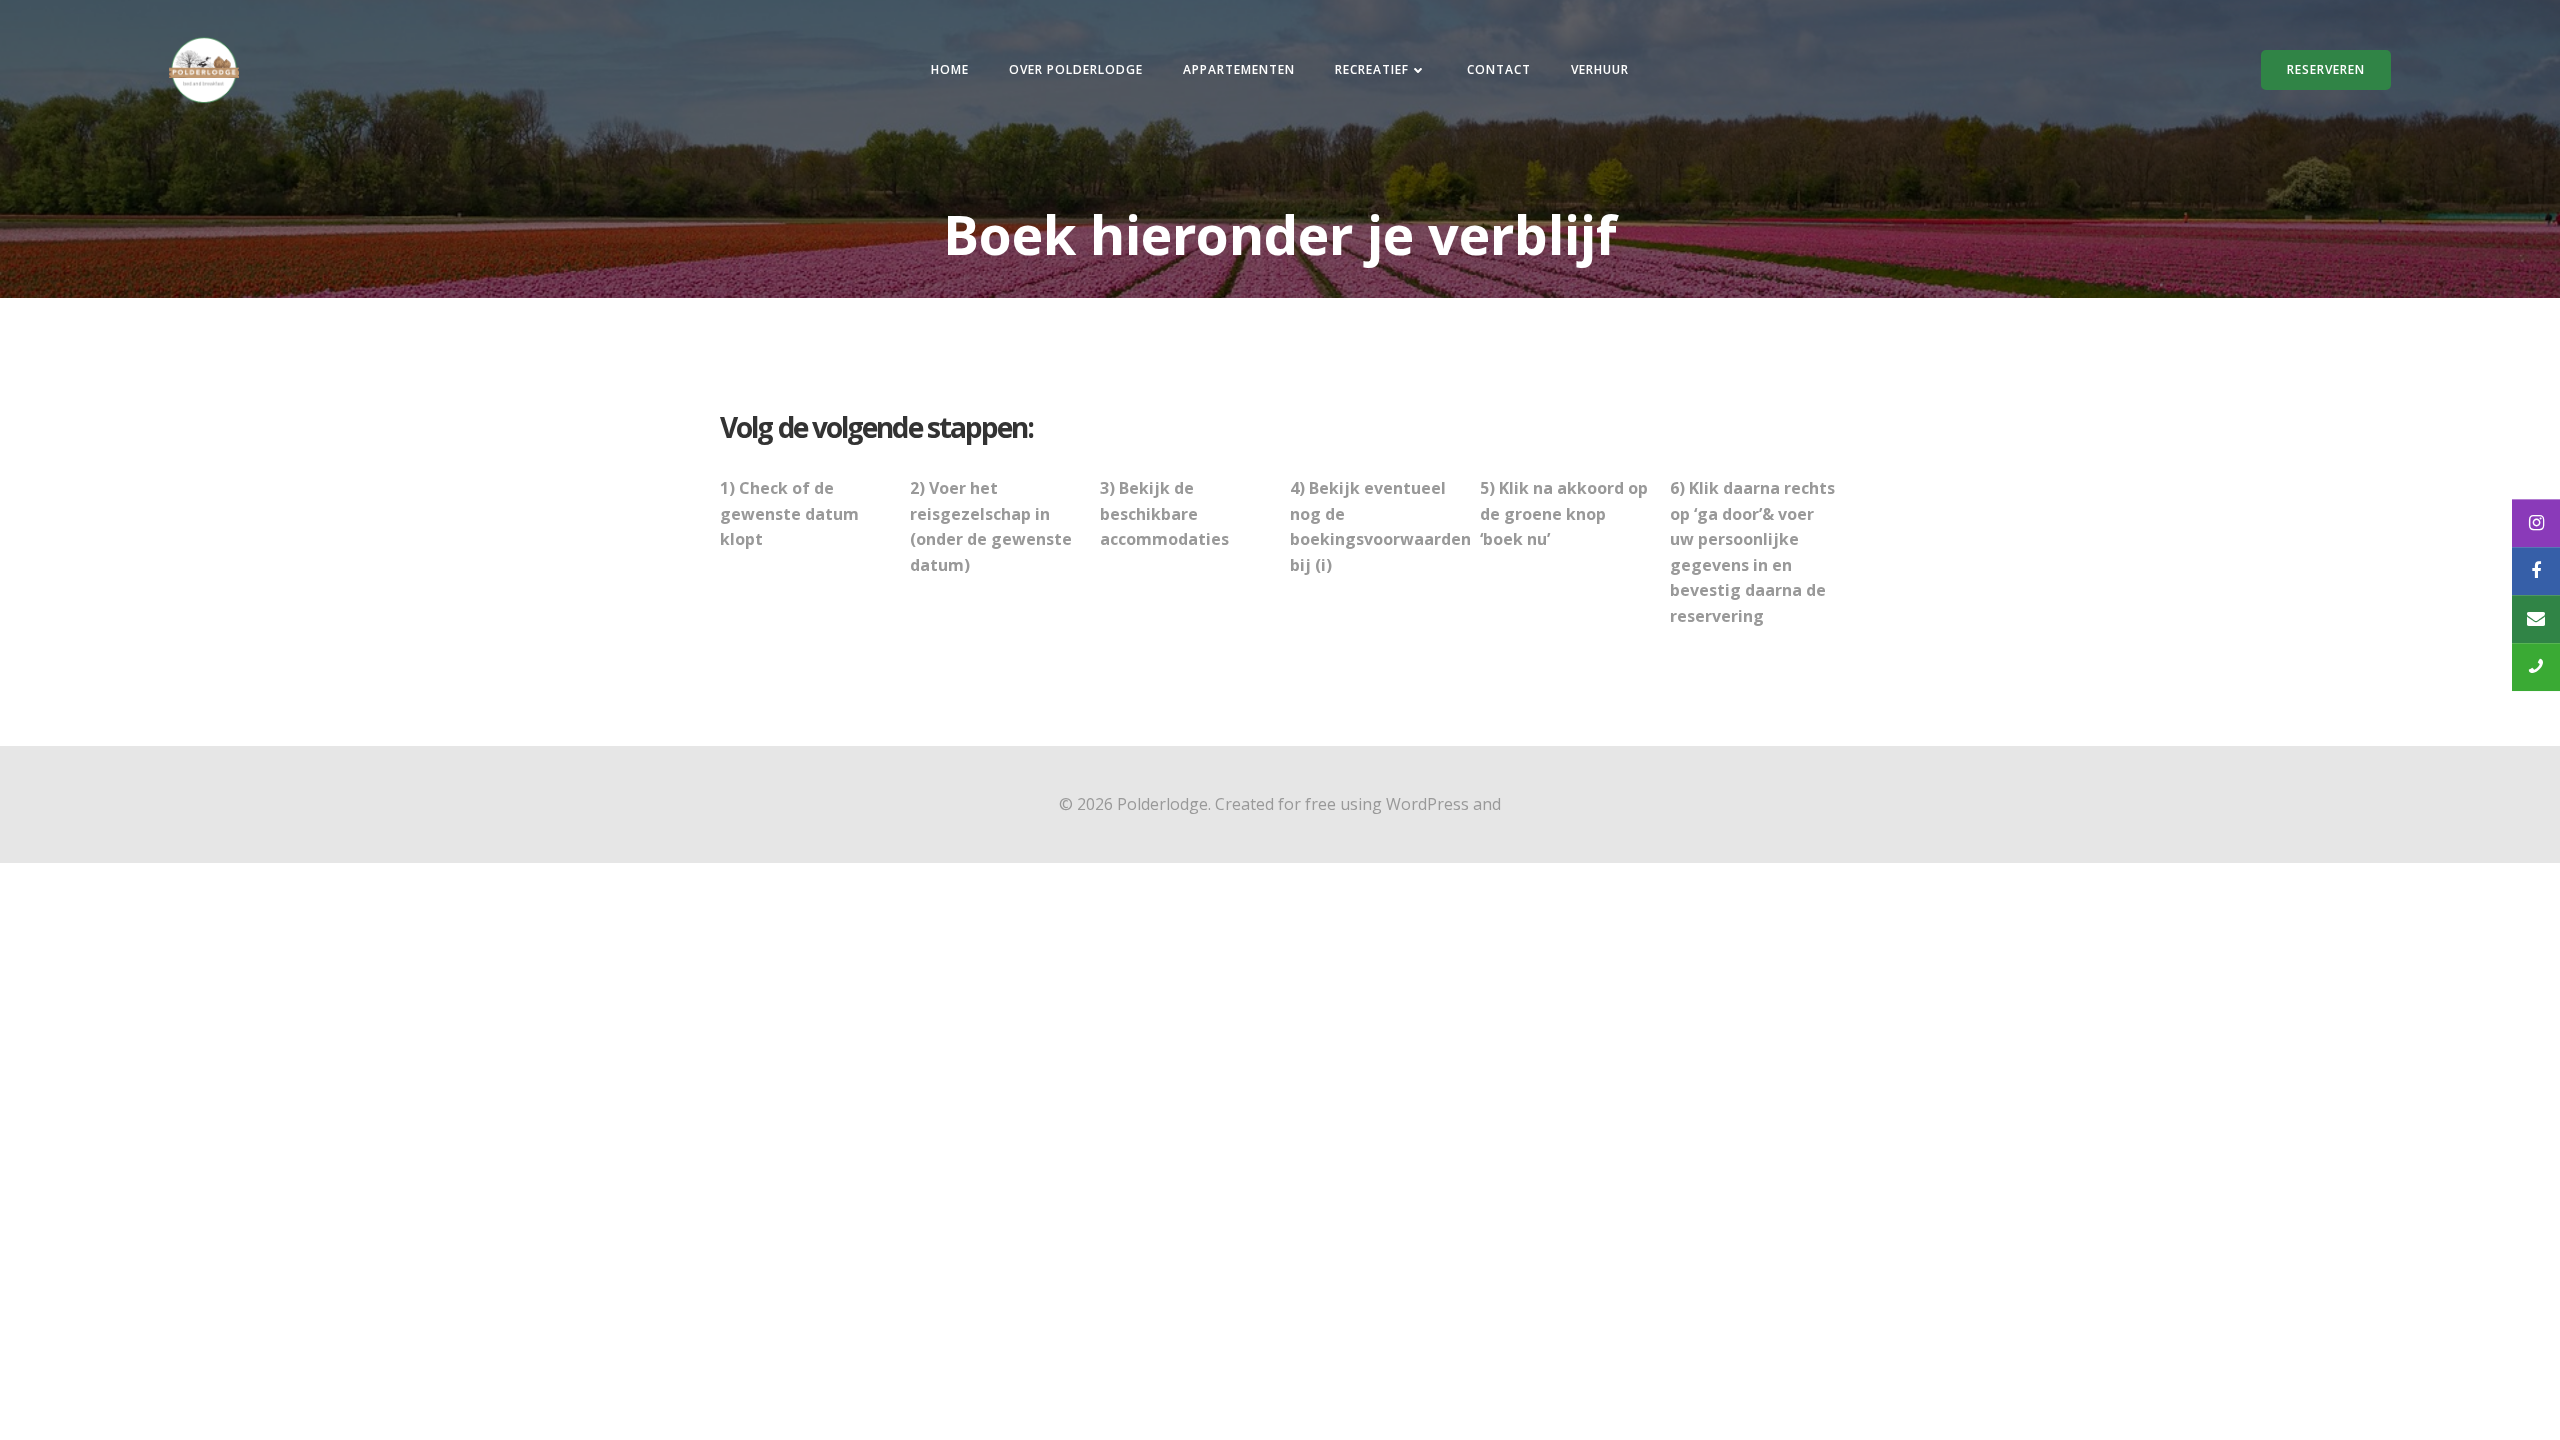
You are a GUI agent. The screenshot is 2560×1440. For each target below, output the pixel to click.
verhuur (1600, 69)
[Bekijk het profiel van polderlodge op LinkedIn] (2536, 571)
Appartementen (1239, 69)
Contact (1499, 69)
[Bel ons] (2536, 667)
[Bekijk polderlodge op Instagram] (2536, 523)
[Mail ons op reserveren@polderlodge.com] (2536, 619)
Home (950, 69)
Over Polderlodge (1076, 69)
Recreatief (1372, 69)
